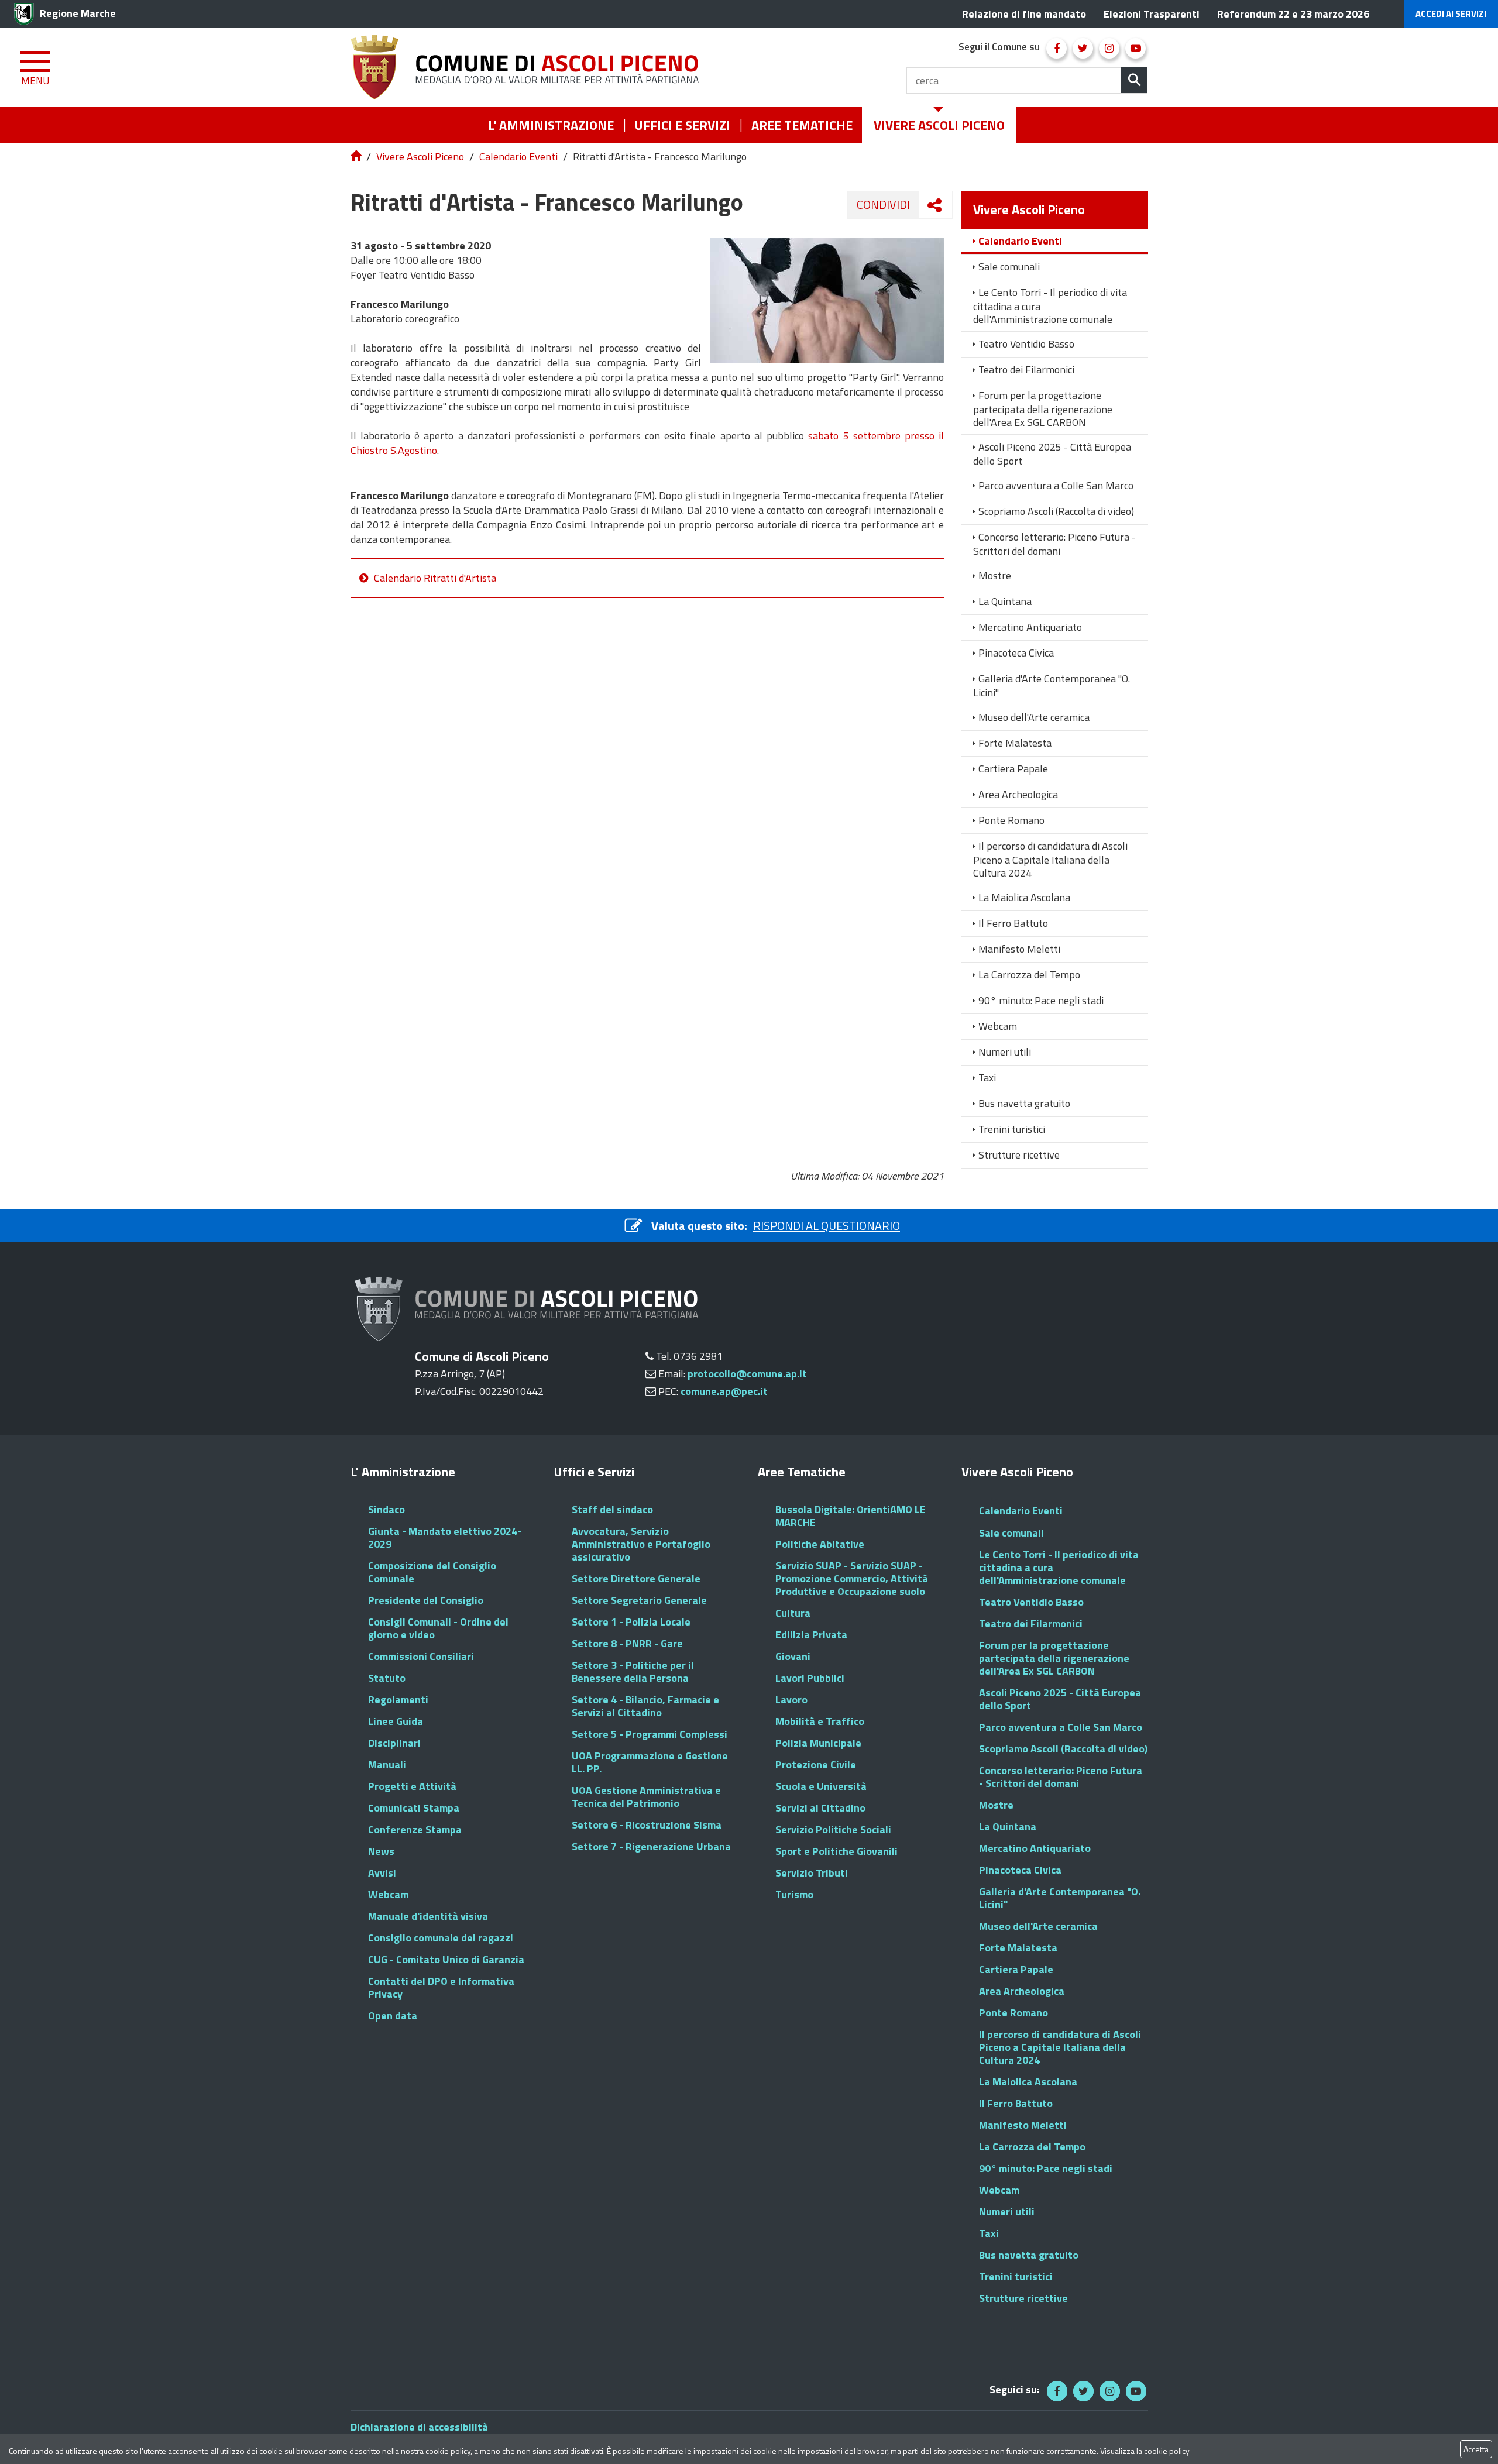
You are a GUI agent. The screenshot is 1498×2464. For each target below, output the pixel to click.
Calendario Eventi (518, 157)
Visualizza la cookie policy (1145, 2451)
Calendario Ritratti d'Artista (435, 578)
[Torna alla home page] (357, 157)
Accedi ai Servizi (1451, 14)
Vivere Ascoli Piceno (420, 157)
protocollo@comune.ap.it (747, 1374)
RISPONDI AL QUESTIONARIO (827, 1226)
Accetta (1476, 2449)
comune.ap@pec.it (724, 1391)
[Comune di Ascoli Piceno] (529, 68)
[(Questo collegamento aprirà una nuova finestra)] (1056, 48)
